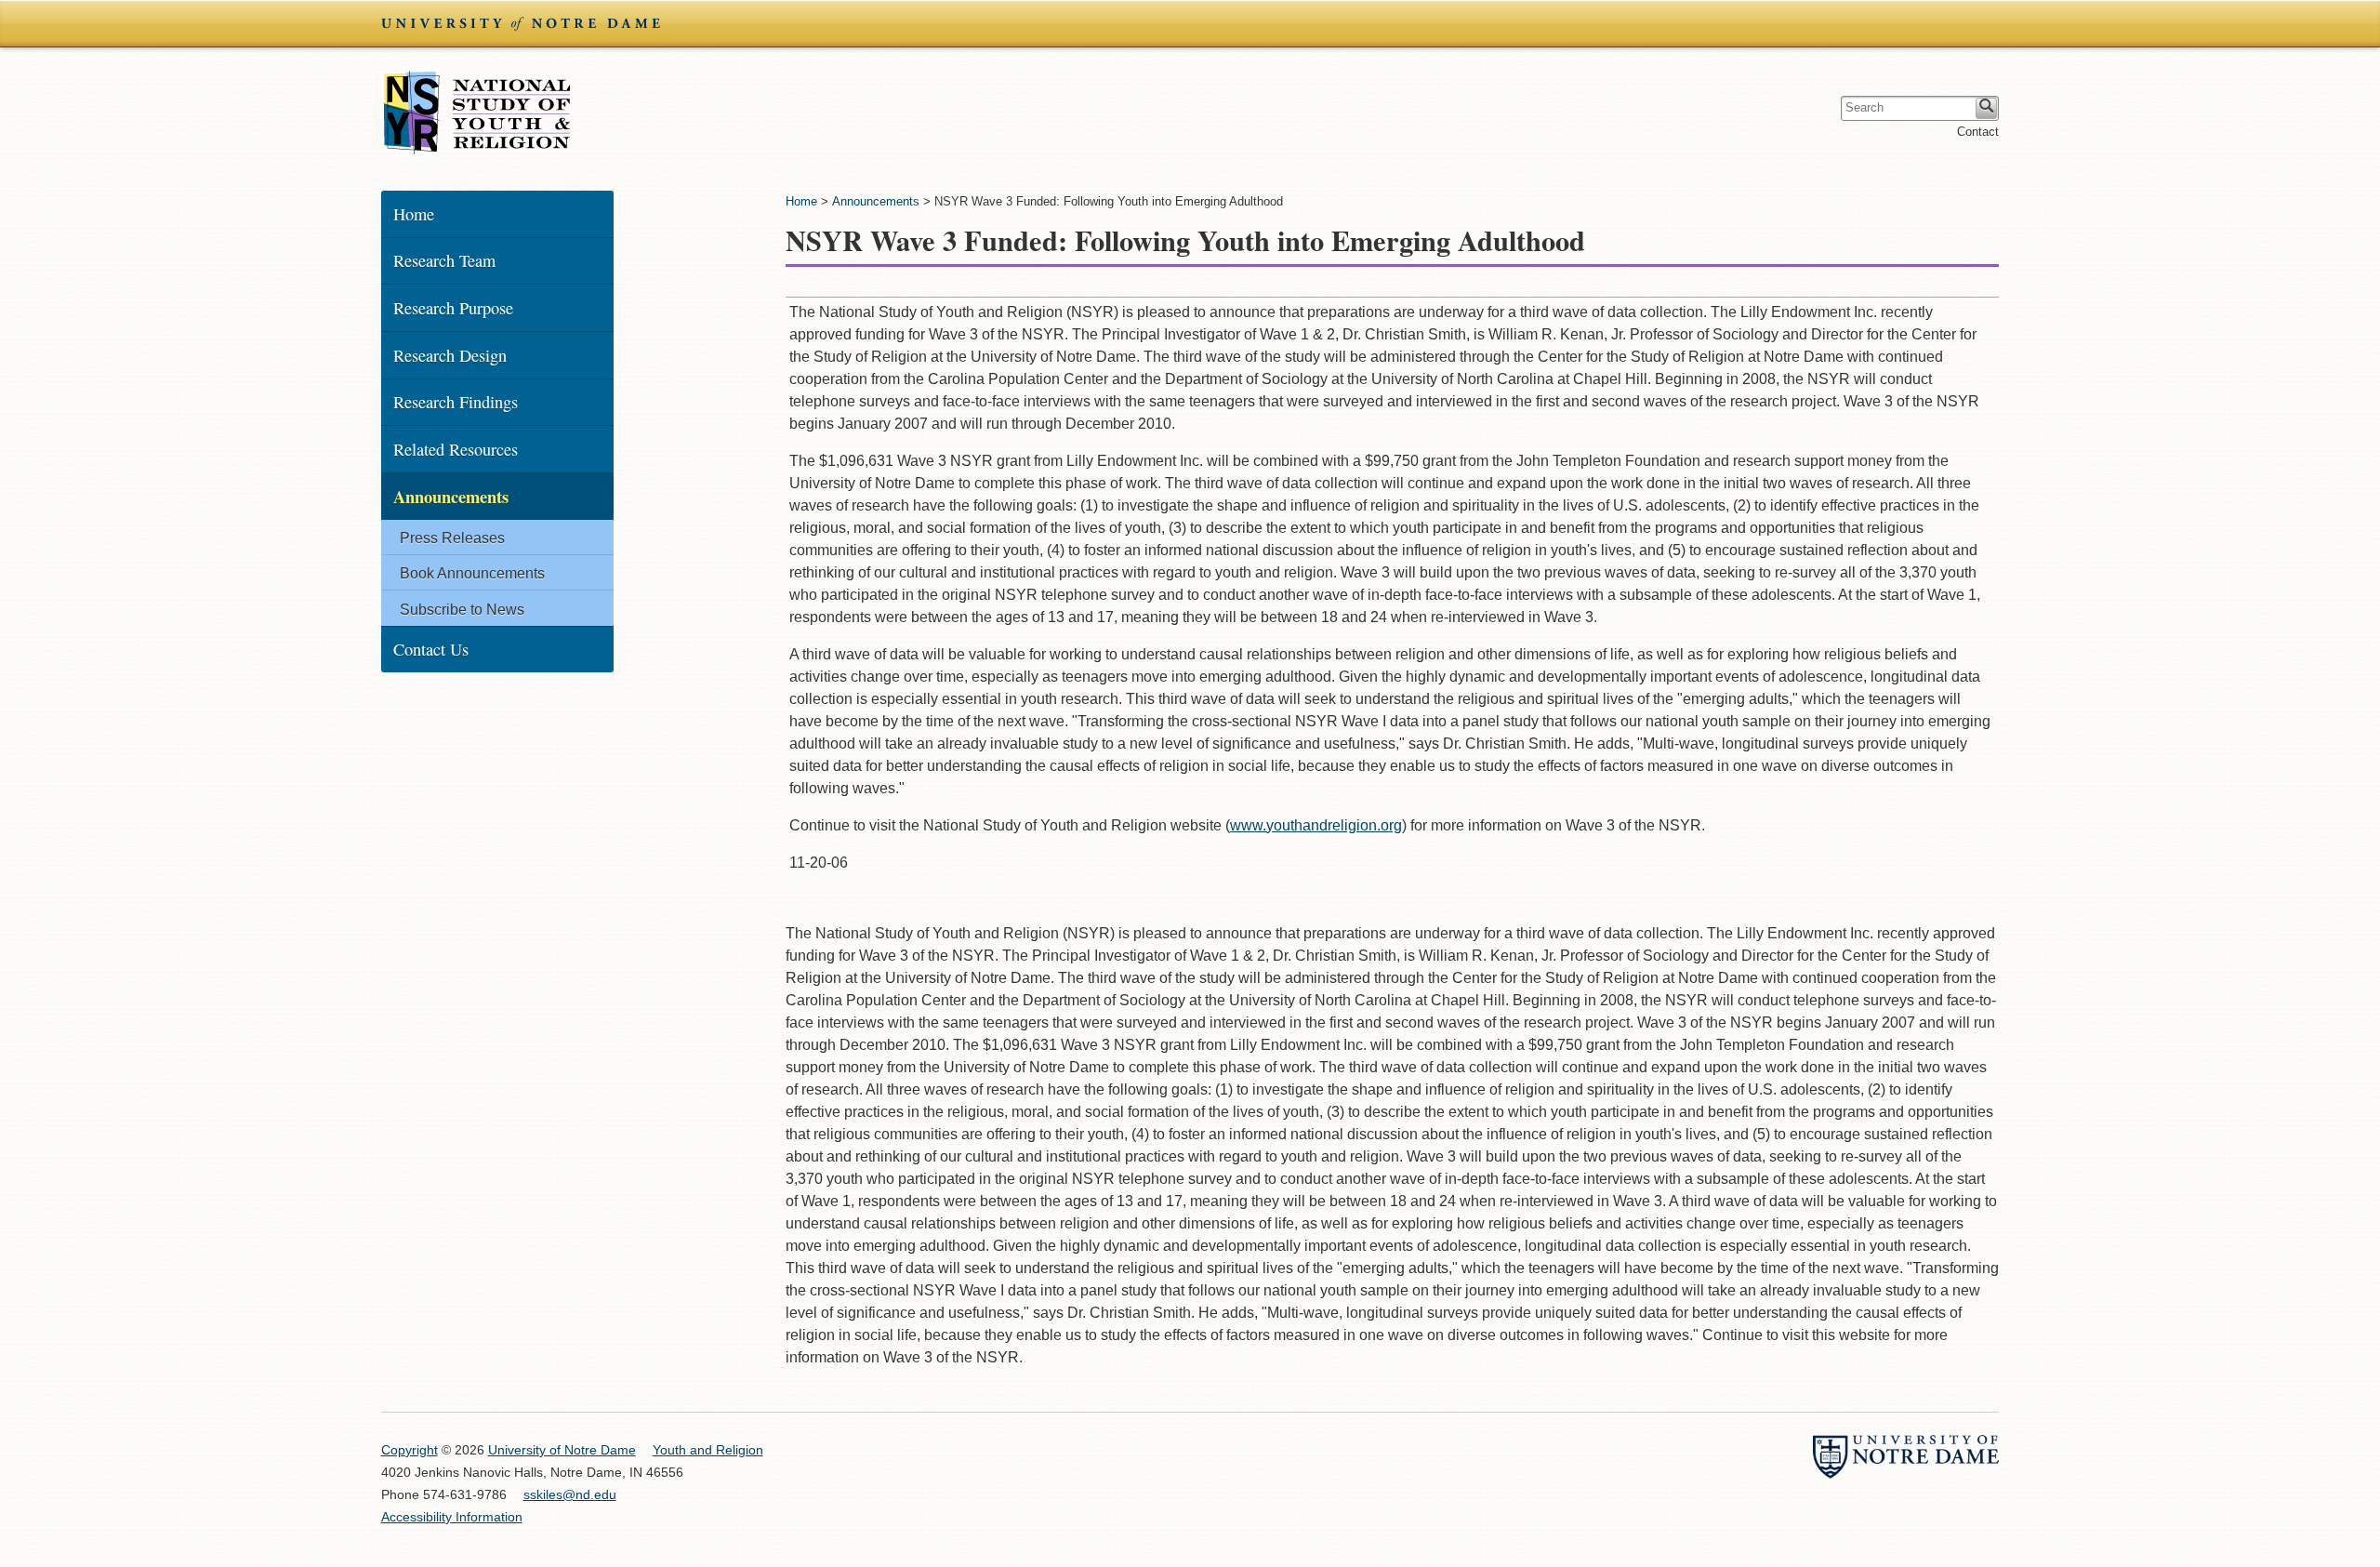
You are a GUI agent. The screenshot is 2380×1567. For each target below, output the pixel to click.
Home (801, 201)
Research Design (450, 355)
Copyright (410, 1450)
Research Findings (456, 402)
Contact (1978, 132)
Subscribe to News (462, 610)
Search (1986, 108)
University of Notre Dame (562, 1450)
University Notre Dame (521, 23)
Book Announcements (472, 573)
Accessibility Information (452, 1517)
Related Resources (456, 449)
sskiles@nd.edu (570, 1494)
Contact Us (431, 649)
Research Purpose (453, 308)
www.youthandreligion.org (1316, 825)
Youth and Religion (477, 112)
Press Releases (452, 538)
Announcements (876, 201)
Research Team (444, 260)
